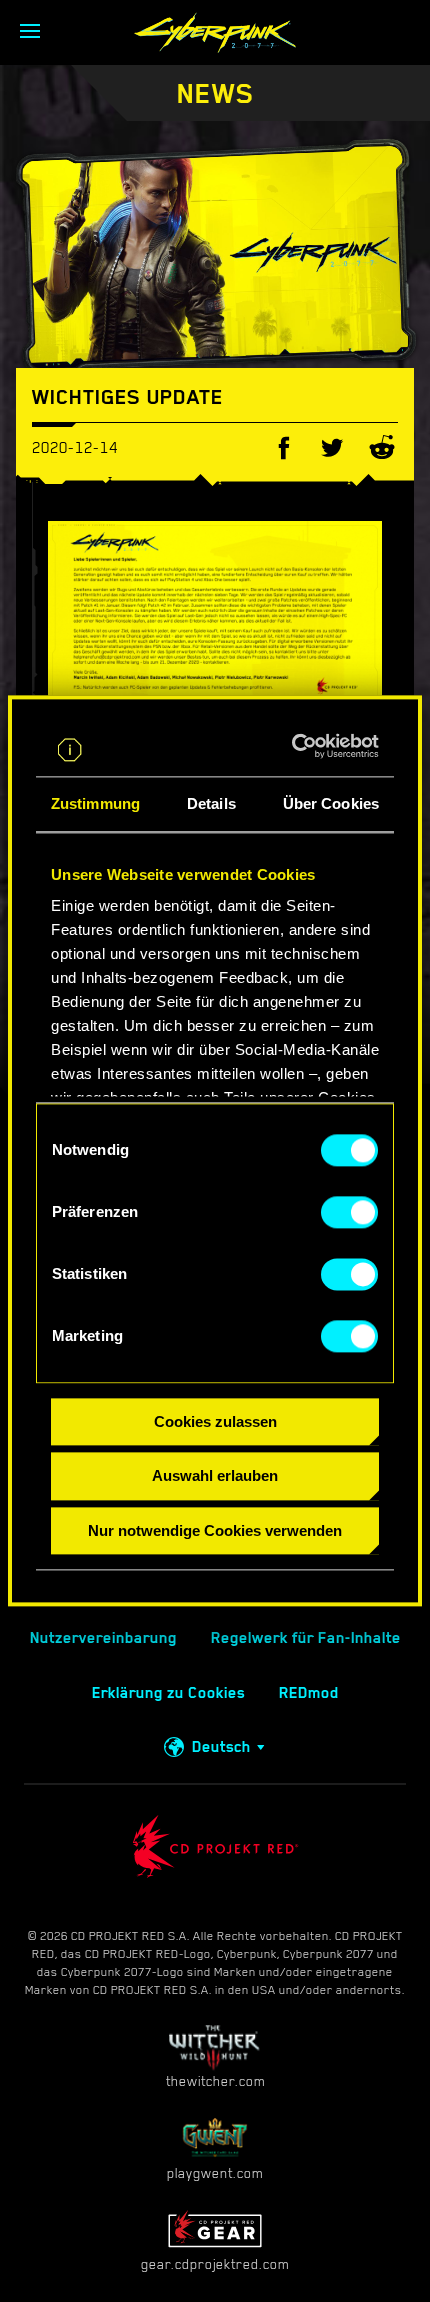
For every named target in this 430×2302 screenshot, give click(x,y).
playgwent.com (215, 2173)
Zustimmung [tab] (95, 803)
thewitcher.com (215, 2081)
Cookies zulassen (215, 1421)
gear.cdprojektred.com (215, 2264)
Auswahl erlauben (215, 1476)
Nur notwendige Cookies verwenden (215, 1530)
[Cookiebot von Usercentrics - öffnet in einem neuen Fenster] (296, 746)
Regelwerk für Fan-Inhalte (306, 1638)
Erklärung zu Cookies (168, 1693)
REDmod (309, 1693)
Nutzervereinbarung (103, 1638)
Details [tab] (211, 803)
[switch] (349, 1212)
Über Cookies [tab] (331, 803)
